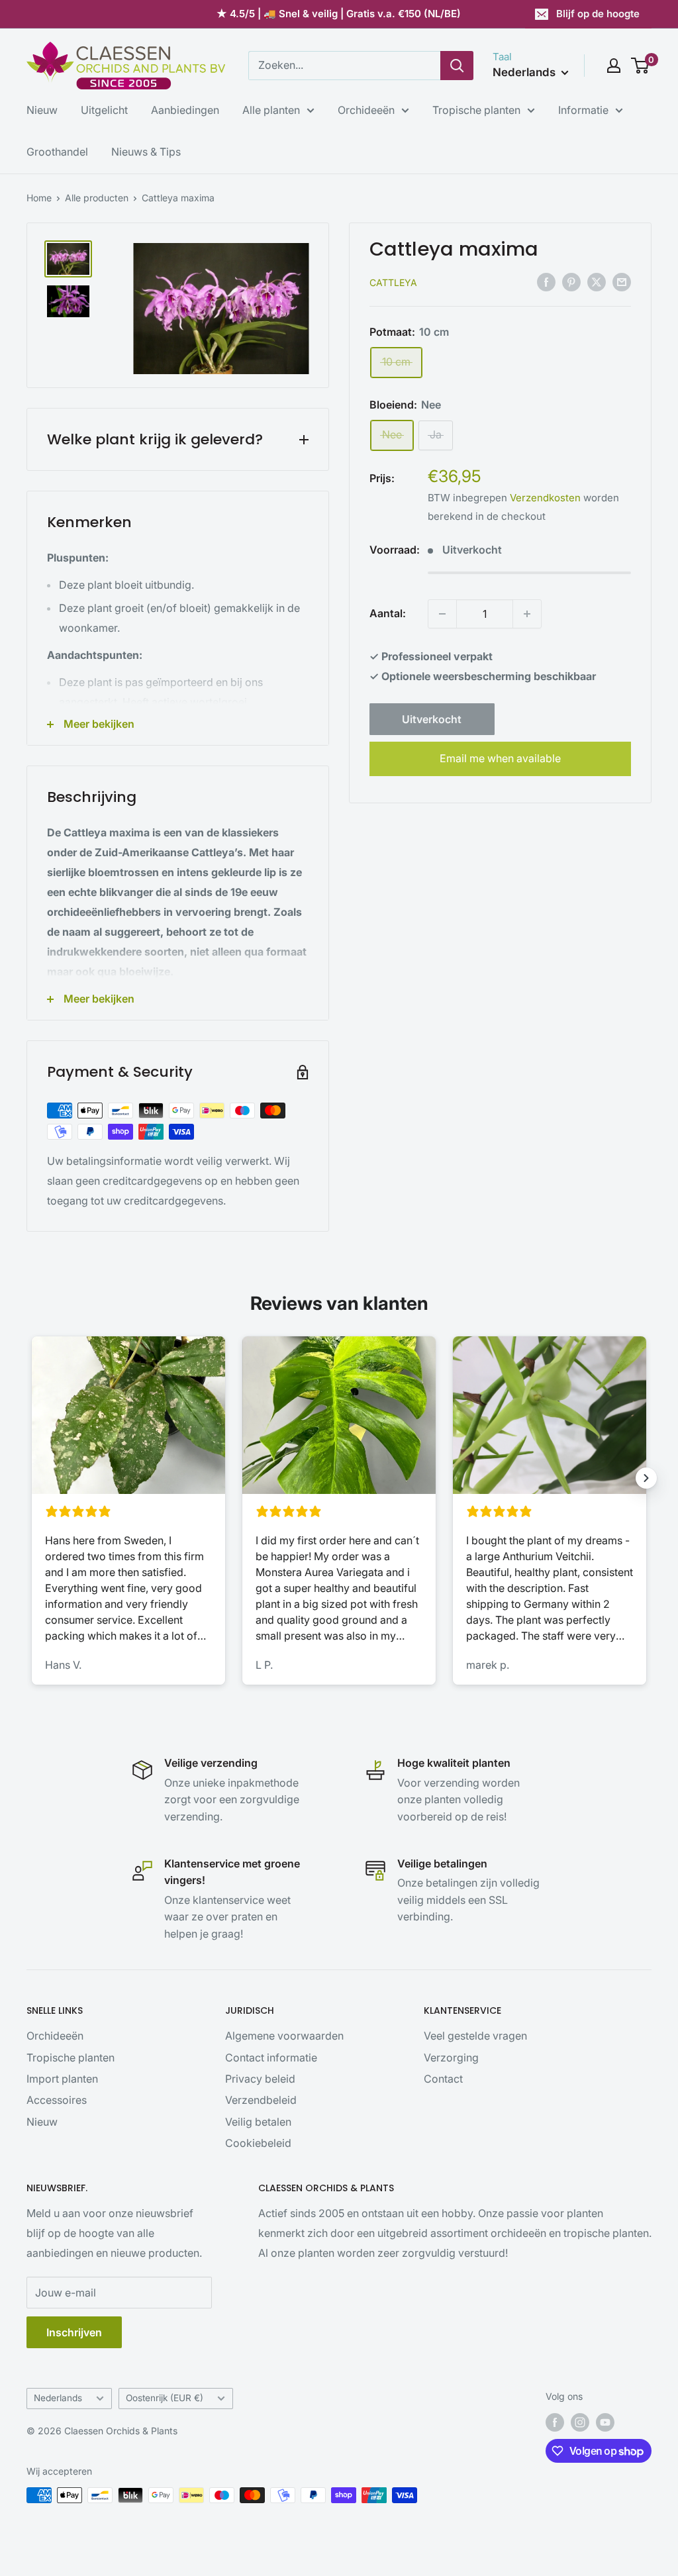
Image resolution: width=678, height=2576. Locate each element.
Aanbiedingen (185, 110)
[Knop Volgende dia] (646, 1478)
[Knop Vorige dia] (32, 1478)
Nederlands (58, 2398)
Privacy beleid (260, 2079)
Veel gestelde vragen (475, 2036)
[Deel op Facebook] (546, 281)
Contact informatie (271, 2057)
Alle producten (97, 198)
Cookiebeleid (258, 2143)
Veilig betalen (258, 2122)
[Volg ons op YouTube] (605, 2422)
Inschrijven (74, 2332)
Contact (443, 2079)
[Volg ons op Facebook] (555, 2422)
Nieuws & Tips (146, 152)
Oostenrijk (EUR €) (165, 2398)
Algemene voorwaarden (284, 2036)
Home (39, 198)
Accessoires (57, 2100)
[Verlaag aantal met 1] (442, 614)
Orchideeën (366, 110)
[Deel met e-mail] (622, 281)
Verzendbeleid (261, 2100)
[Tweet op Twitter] (597, 281)
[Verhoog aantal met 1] (527, 614)
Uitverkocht (432, 719)
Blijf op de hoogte (598, 14)
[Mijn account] (614, 66)
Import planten (62, 2079)
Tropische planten (476, 110)
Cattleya (393, 282)
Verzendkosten (545, 498)
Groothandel (57, 152)
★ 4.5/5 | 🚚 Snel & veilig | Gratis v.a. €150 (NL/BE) (339, 14)
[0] (641, 66)
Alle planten (271, 110)
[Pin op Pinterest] (571, 281)
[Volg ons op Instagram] (580, 2422)
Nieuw (42, 110)
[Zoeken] (457, 66)
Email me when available (500, 758)
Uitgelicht (104, 110)
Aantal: (388, 613)
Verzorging (451, 2057)
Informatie (583, 110)
